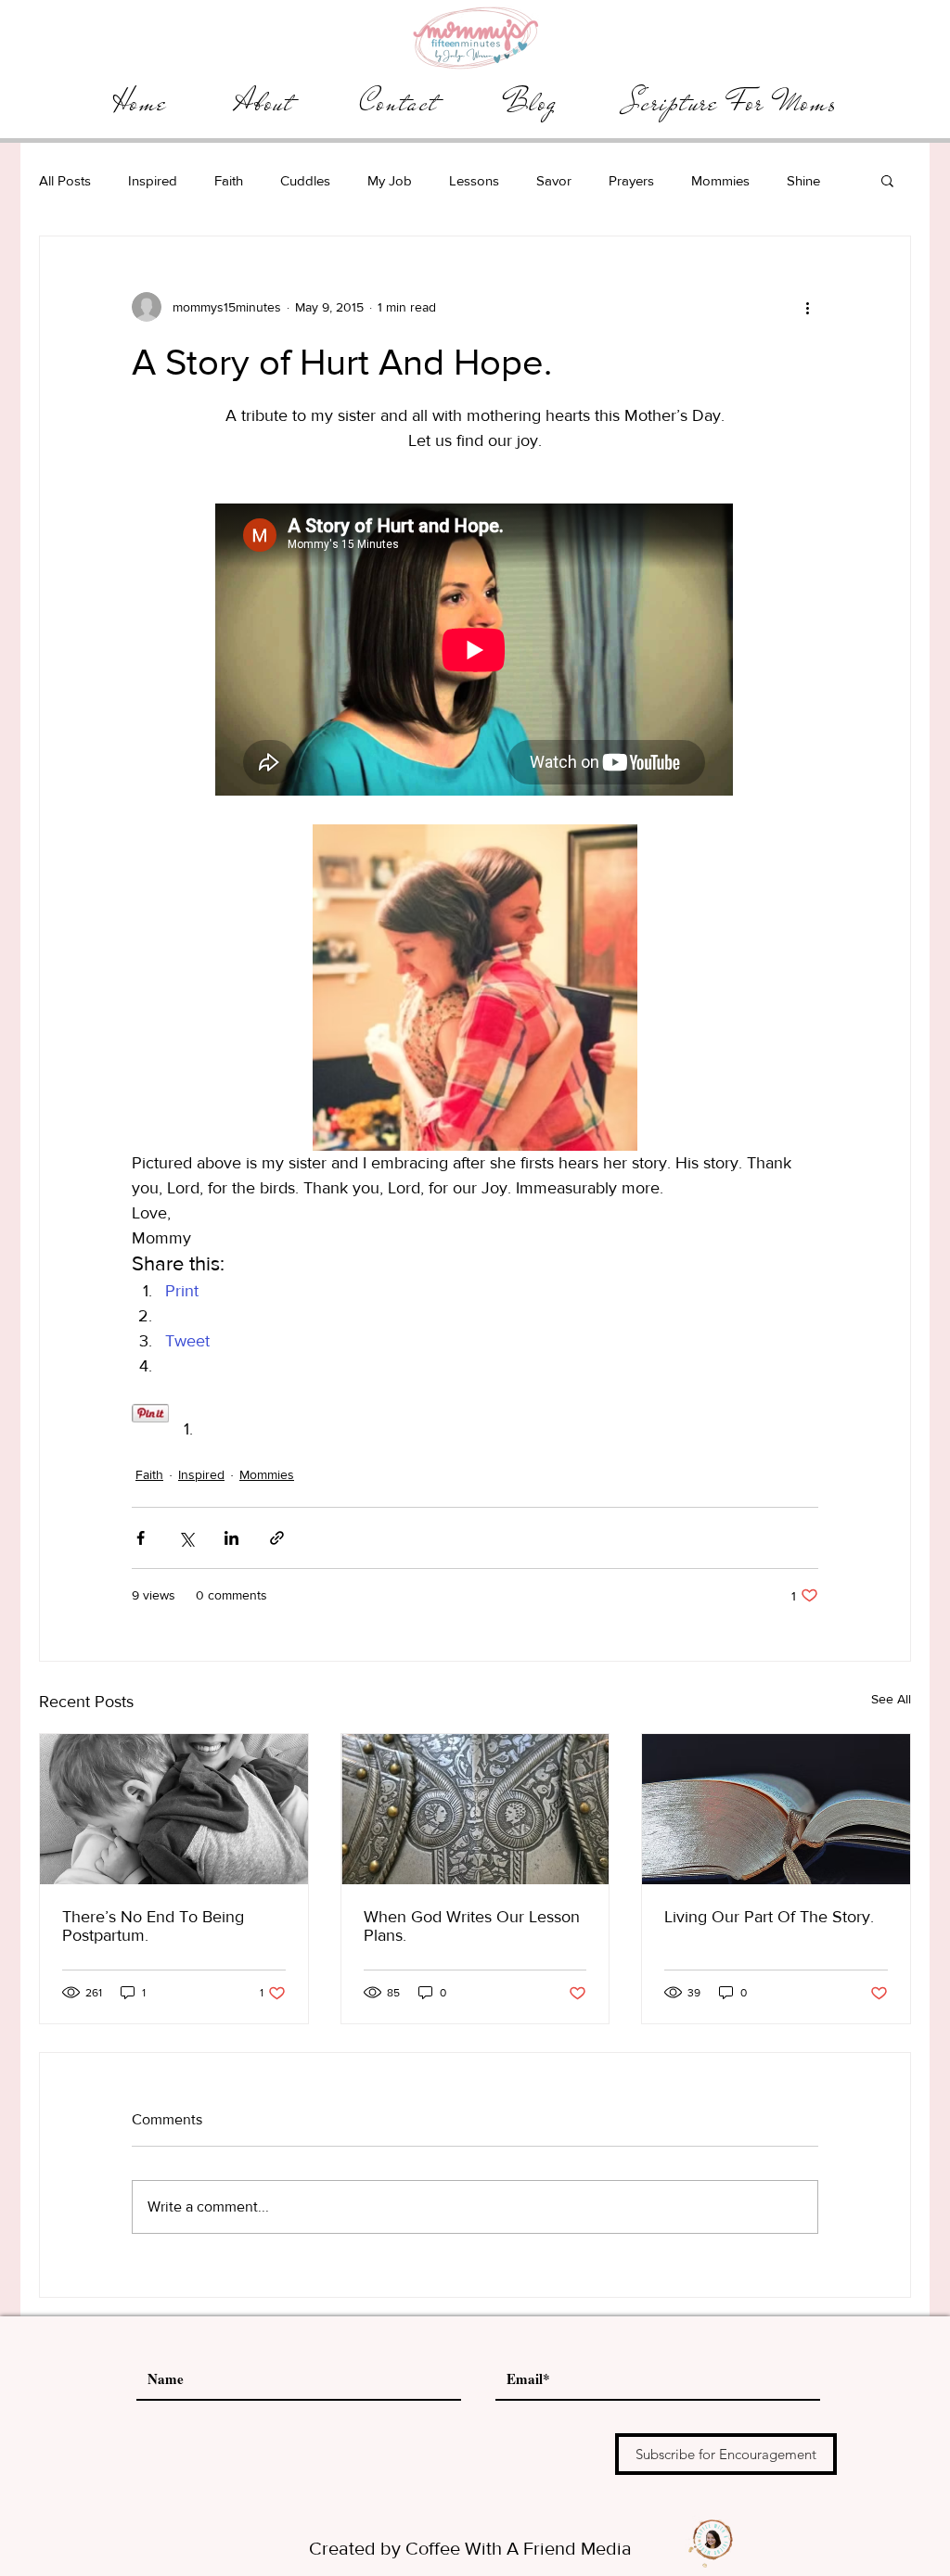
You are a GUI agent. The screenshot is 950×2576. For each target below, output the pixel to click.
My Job (390, 180)
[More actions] (807, 307)
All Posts (65, 180)
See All (891, 1699)
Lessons (474, 180)
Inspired (153, 180)
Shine (803, 180)
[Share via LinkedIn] (231, 1538)
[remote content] (475, 651)
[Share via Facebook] (141, 1538)
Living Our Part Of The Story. (769, 1917)
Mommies (720, 180)
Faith (229, 180)
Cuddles (305, 180)
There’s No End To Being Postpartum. (153, 1926)
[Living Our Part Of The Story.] (776, 1809)
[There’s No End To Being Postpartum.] (174, 1809)
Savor (554, 180)
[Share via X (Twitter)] (186, 1538)
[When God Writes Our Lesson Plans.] (475, 1809)
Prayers (631, 180)
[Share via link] (277, 1538)
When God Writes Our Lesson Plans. (472, 1926)
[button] (887, 180)
